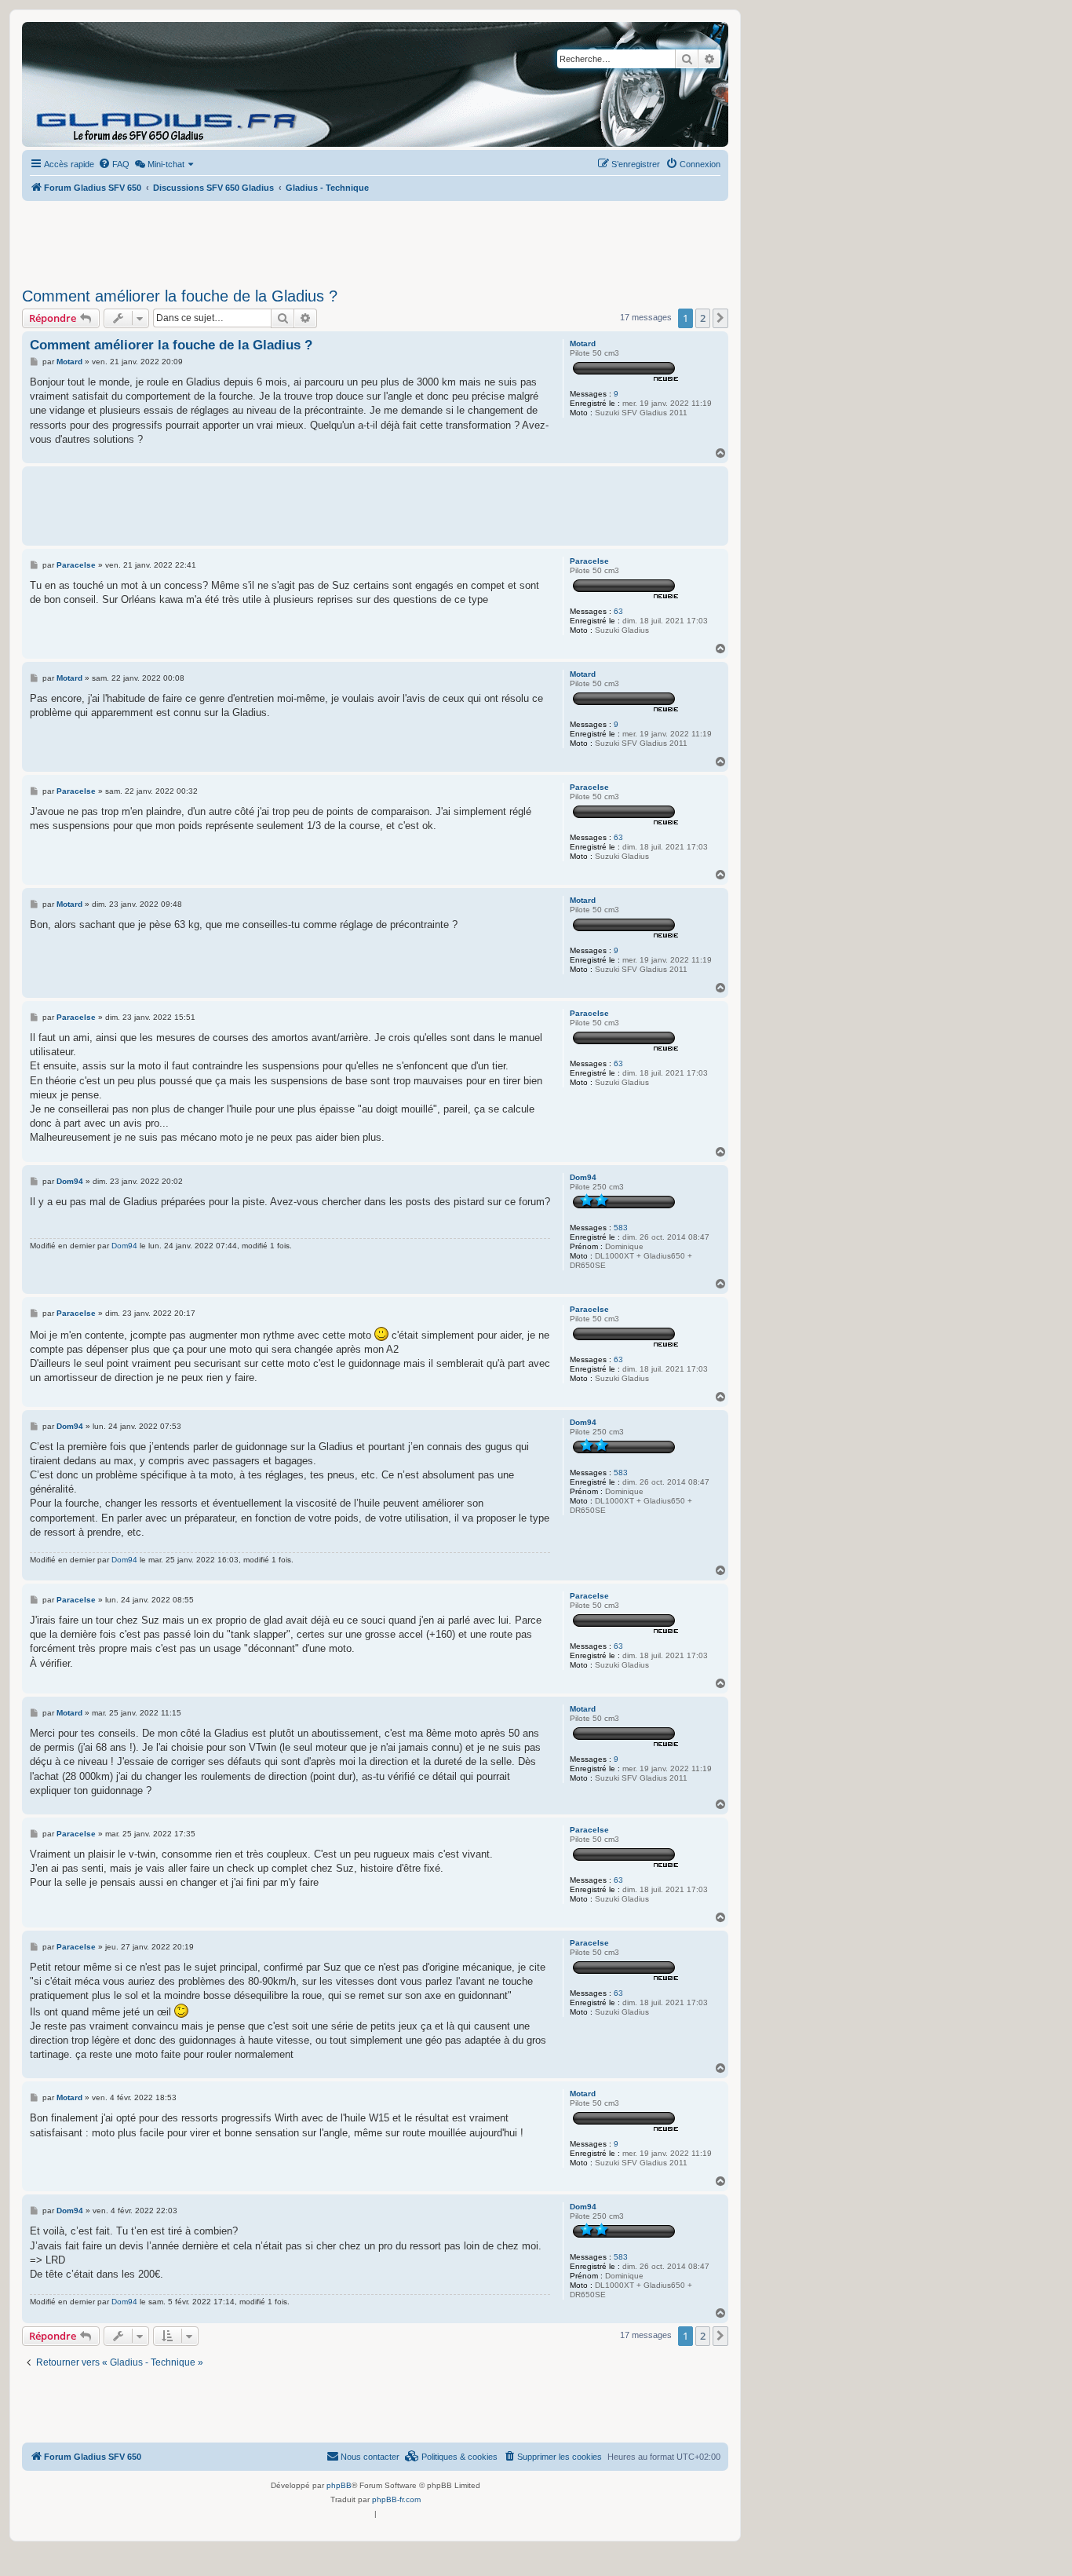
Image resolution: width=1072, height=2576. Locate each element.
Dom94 (583, 1177)
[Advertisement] (375, 239)
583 (621, 1228)
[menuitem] (114, 164)
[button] (720, 318)
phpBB (339, 2485)
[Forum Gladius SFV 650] (93, 84)
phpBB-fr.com (396, 2499)
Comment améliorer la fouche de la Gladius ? (180, 296)
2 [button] (703, 318)
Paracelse (589, 561)
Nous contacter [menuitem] (370, 2457)
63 (618, 611)
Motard (583, 343)
